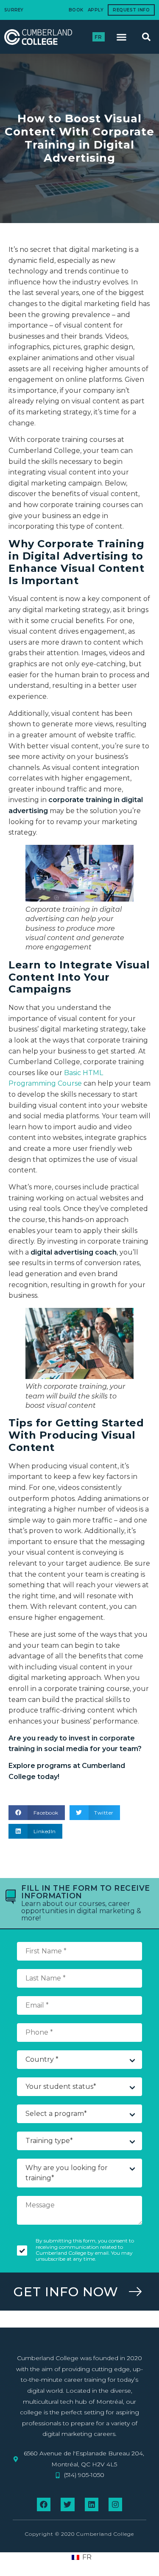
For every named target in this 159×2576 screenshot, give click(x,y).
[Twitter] (67, 2504)
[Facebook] (44, 2504)
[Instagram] (115, 2504)
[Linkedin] (92, 2504)
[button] (122, 37)
